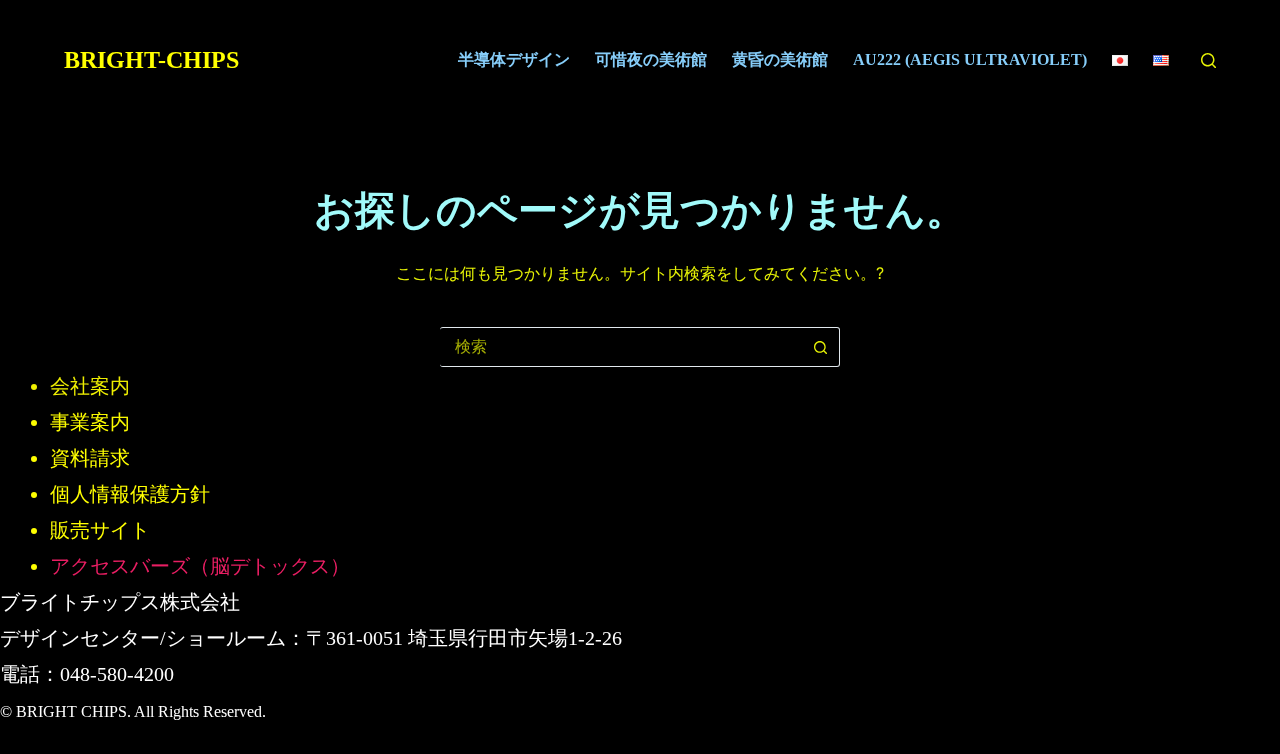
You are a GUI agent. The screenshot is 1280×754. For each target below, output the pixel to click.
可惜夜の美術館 (651, 59)
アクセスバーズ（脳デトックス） (200, 566)
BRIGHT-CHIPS (151, 60)
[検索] (1208, 60)
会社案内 (90, 386)
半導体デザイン (514, 59)
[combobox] (620, 347)
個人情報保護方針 (130, 494)
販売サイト (100, 530)
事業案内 (90, 422)
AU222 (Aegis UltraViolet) (970, 59)
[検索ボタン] (820, 347)
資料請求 (90, 458)
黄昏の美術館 (780, 59)
